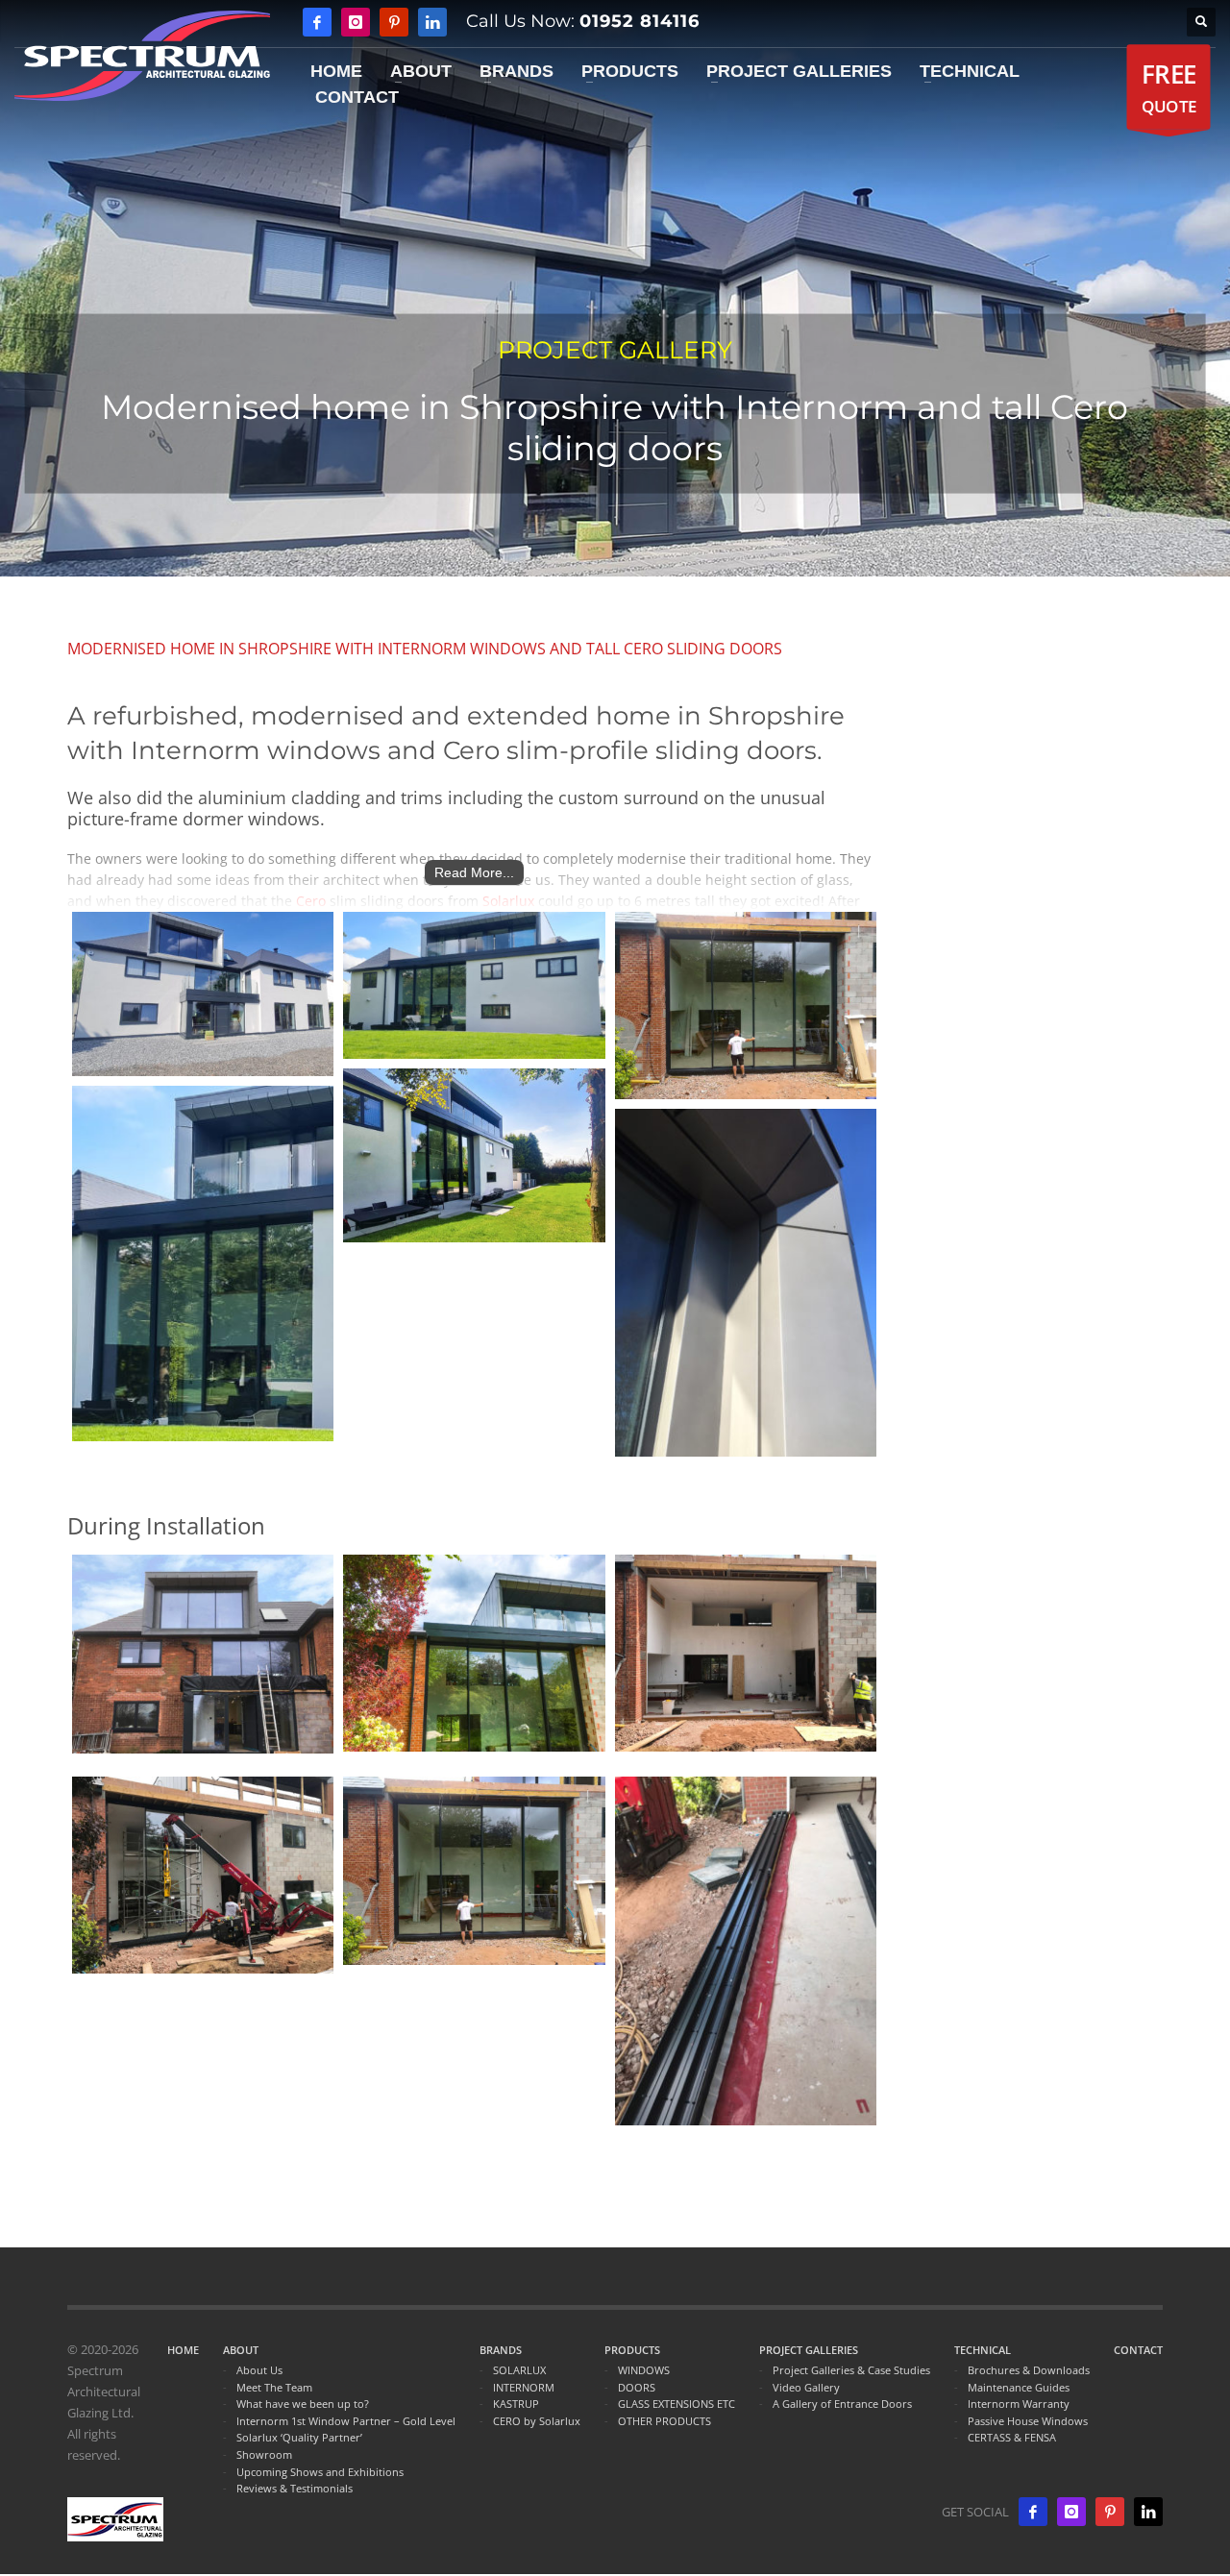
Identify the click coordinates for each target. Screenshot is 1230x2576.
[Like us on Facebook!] (1033, 2512)
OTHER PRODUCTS (664, 2421)
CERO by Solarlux (537, 2421)
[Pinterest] (394, 22)
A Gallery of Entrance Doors (842, 2404)
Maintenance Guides (1019, 2387)
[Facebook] (317, 22)
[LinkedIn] (1148, 2512)
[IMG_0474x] (746, 1283)
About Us (259, 2370)
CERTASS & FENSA (1012, 2437)
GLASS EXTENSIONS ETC (676, 2404)
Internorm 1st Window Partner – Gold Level (346, 2421)
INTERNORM (524, 2387)
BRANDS (501, 2350)
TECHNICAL (983, 2350)
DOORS (637, 2387)
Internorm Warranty (1019, 2404)
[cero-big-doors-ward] (746, 1006)
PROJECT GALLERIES (809, 2350)
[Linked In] (432, 22)
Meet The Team (274, 2387)
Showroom (264, 2454)
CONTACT (1138, 2350)
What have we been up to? (303, 2404)
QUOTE (1169, 86)
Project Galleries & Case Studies (851, 2370)
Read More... (474, 872)
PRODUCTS (632, 2350)
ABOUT (241, 2350)
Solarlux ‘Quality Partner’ (299, 2437)
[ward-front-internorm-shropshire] (203, 994)
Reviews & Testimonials (295, 2488)
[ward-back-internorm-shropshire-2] (474, 985)
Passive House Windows (1028, 2421)
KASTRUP (516, 2404)
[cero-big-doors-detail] (203, 1263)
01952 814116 (640, 21)
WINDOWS (644, 2370)
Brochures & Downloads (1029, 2370)
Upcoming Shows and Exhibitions (320, 2472)
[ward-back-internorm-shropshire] (474, 1155)
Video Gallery (806, 2387)
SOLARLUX (519, 2370)
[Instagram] (356, 22)
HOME (183, 2350)
